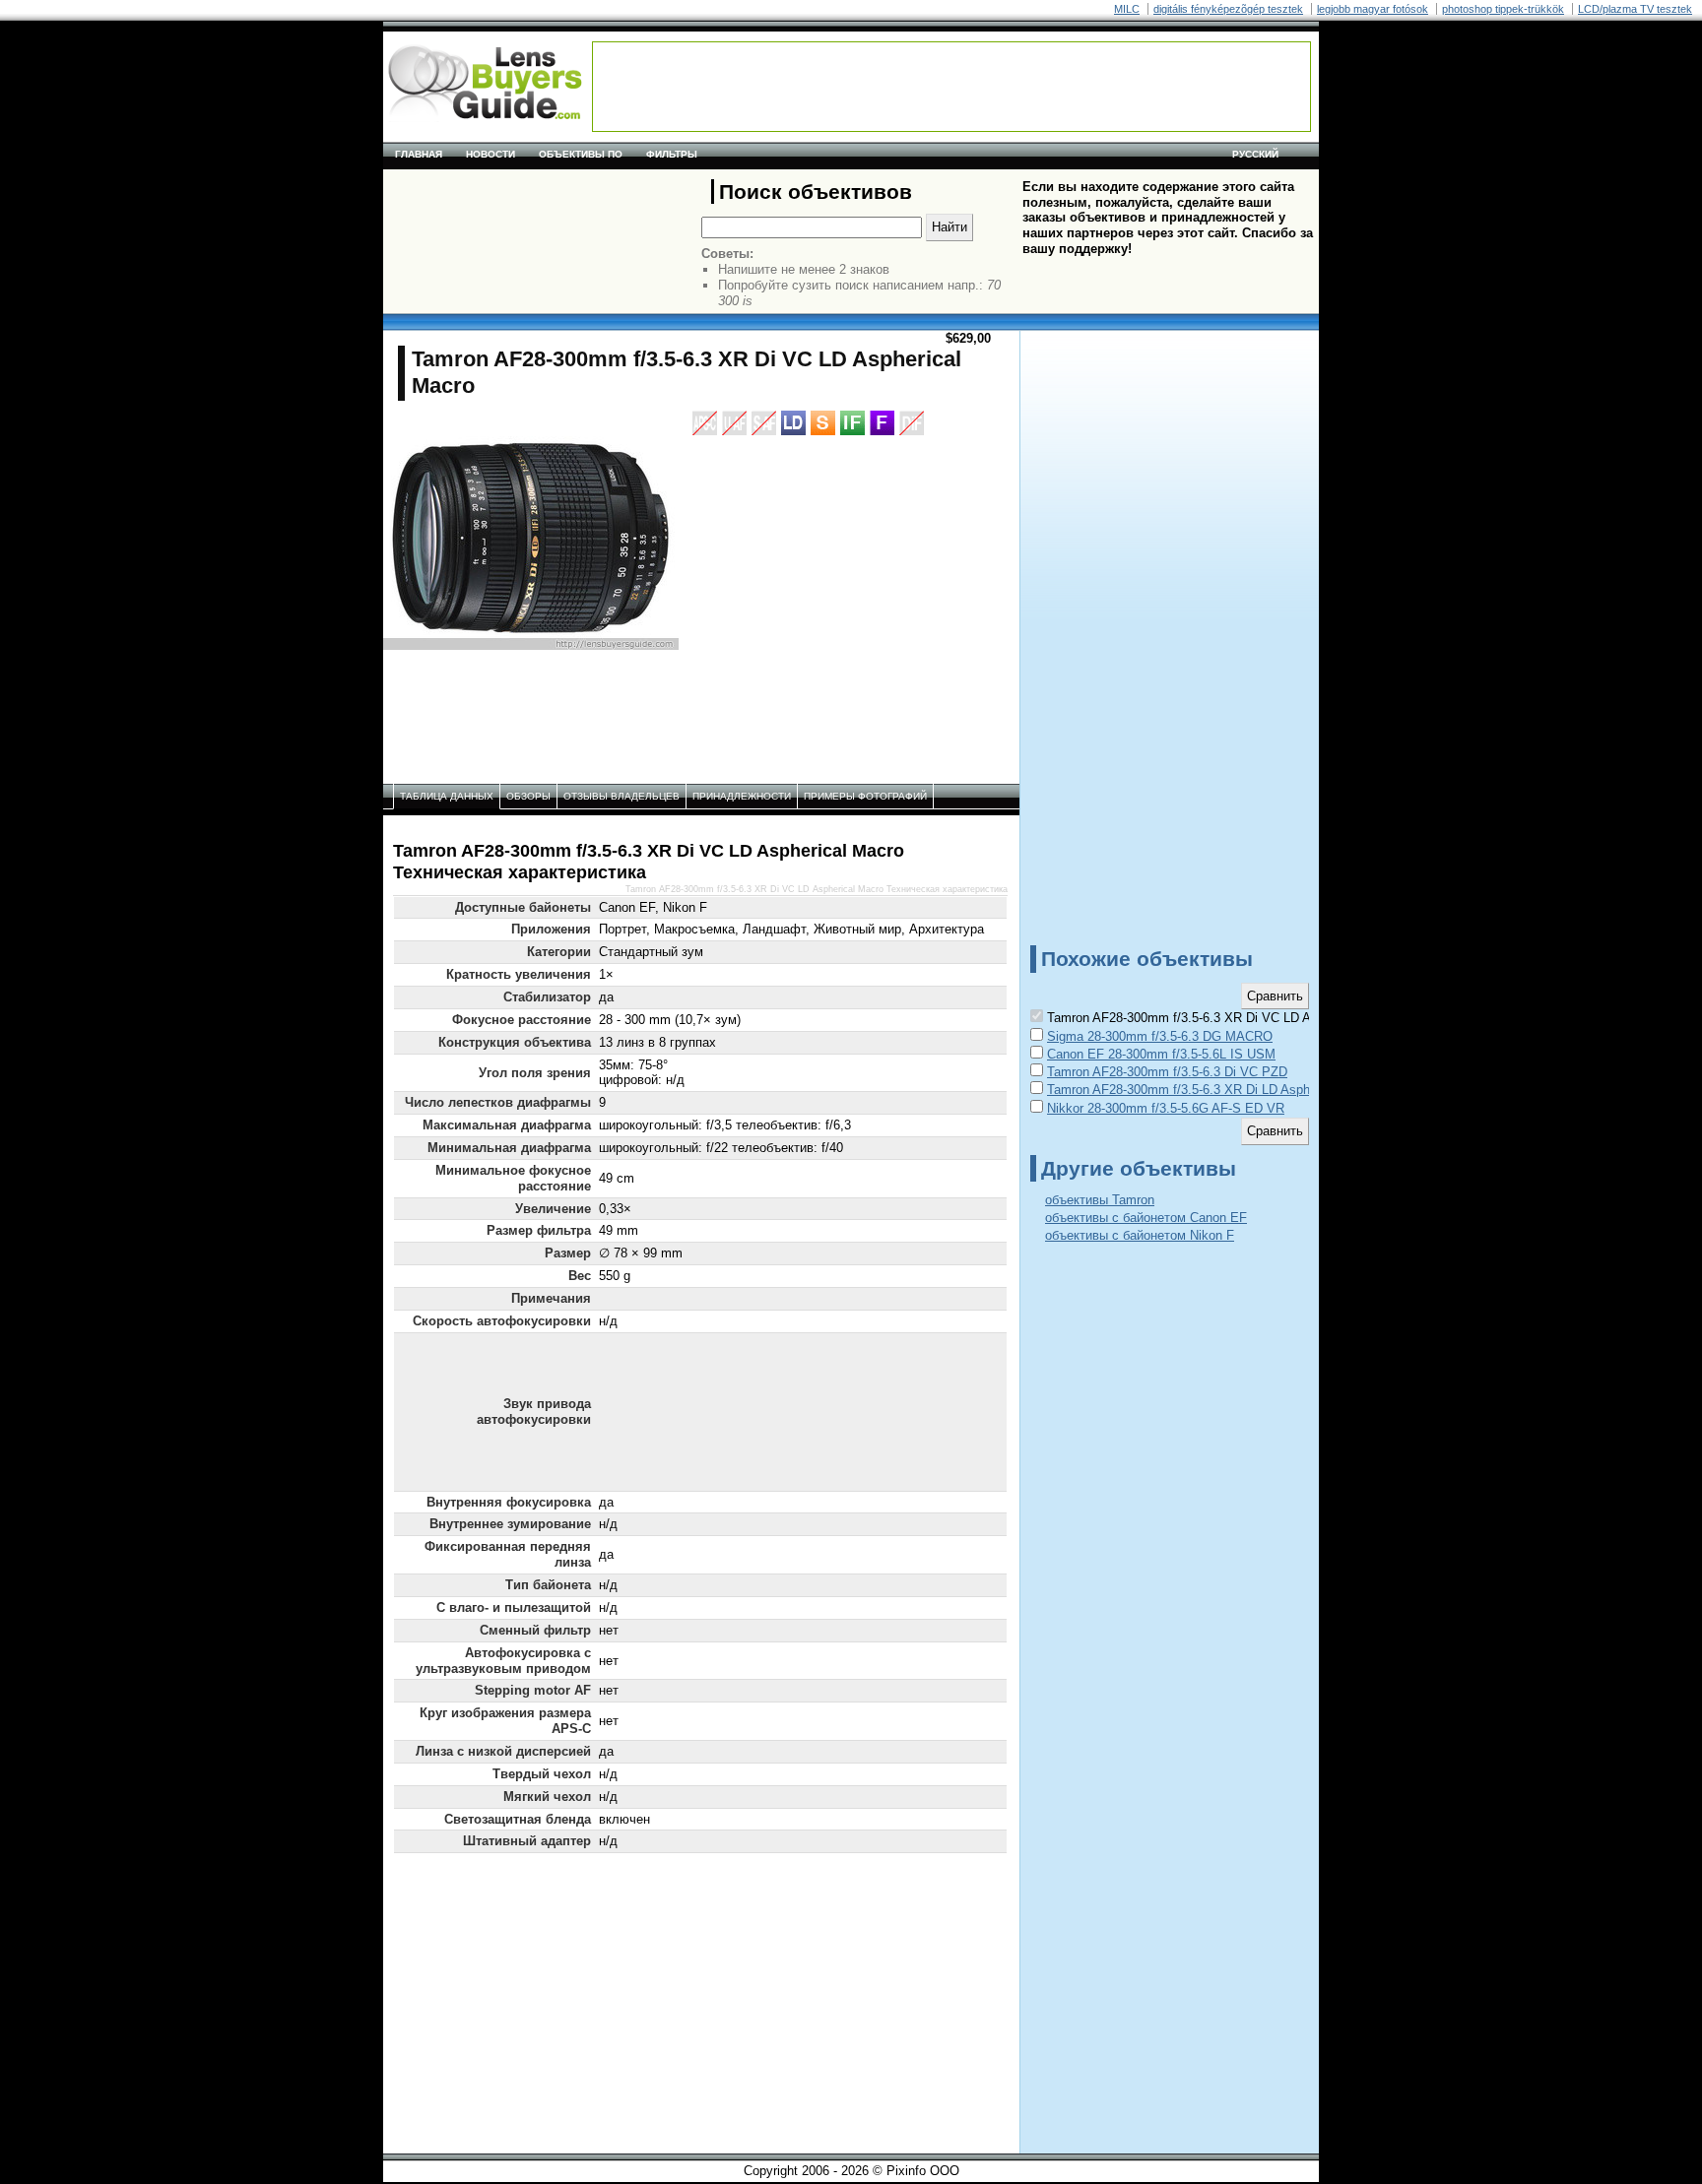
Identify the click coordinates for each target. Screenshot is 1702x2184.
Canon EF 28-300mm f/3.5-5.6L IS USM (1161, 1054)
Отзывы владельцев (622, 796)
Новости (491, 154)
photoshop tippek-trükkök (1503, 9)
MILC (1127, 9)
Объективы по (581, 154)
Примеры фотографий (865, 796)
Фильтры (672, 154)
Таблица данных (447, 796)
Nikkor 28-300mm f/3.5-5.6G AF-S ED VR (1166, 1108)
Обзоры (528, 796)
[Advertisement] (951, 87)
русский (1255, 154)
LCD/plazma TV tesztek (1635, 9)
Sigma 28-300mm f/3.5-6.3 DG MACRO (1160, 1036)
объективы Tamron (1100, 1200)
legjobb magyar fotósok (1373, 9)
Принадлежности (742, 796)
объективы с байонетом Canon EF (1146, 1218)
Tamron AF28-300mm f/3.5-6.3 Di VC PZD (1167, 1072)
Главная (419, 154)
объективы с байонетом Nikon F (1140, 1235)
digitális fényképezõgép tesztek (1228, 9)
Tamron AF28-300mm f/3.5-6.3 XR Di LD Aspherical (1194, 1090)
